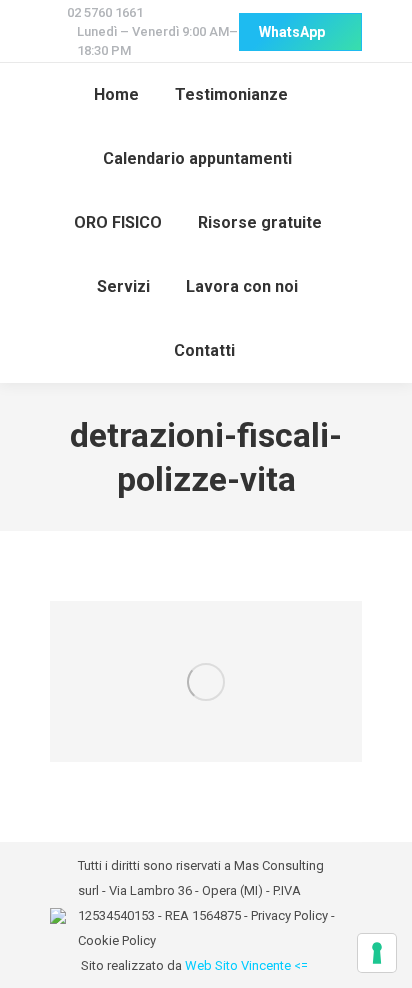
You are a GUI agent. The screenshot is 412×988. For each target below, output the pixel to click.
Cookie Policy (117, 940)
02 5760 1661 (105, 12)
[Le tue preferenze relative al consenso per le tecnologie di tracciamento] (377, 953)
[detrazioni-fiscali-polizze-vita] (206, 681)
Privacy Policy (289, 915)
